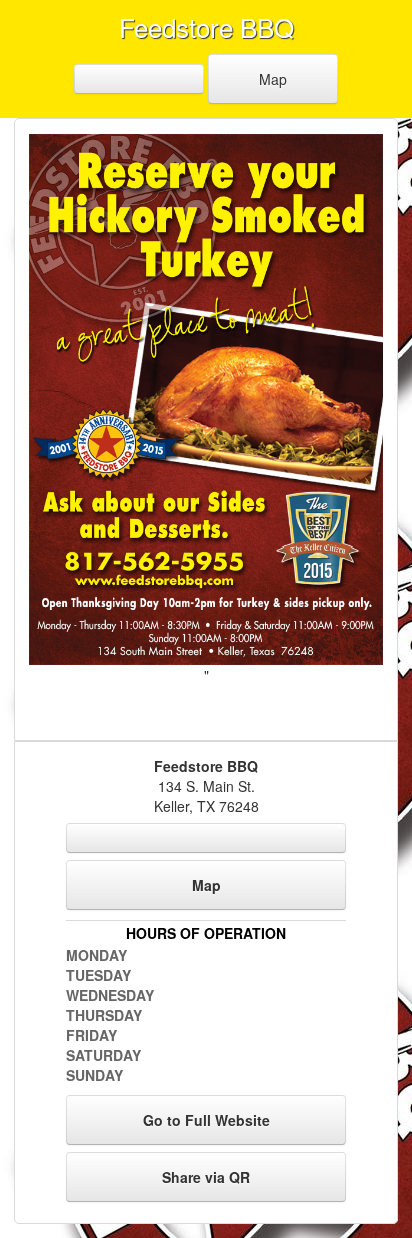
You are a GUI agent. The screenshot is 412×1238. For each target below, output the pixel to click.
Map (273, 79)
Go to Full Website (206, 1120)
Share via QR (206, 1177)
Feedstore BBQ (206, 26)
